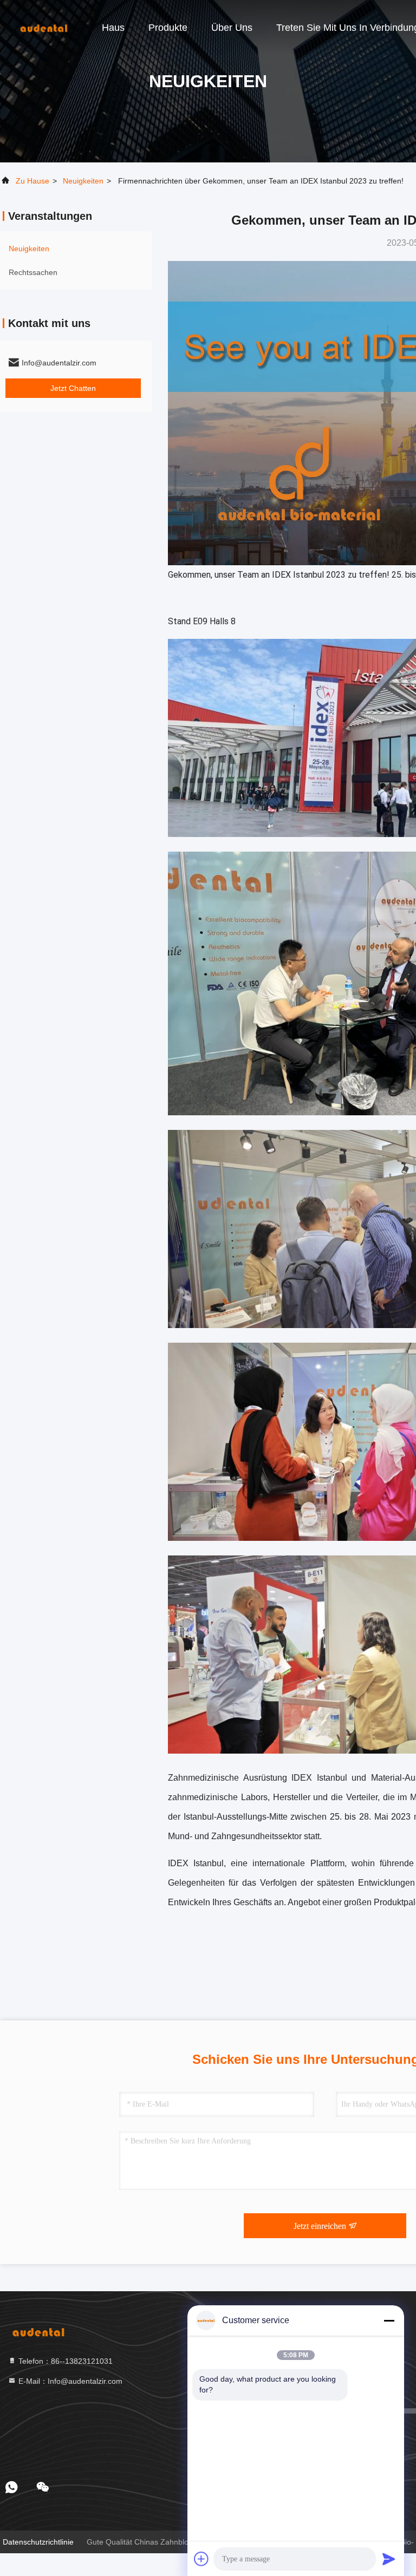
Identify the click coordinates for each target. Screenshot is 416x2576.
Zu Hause (32, 181)
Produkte (168, 28)
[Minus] (389, 2320)
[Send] (389, 2559)
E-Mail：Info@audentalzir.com (69, 2381)
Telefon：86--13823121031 (64, 2361)
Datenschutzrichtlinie (38, 2542)
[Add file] (201, 2559)
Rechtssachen (33, 272)
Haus (113, 28)
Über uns (232, 28)
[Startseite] (43, 27)
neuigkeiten (83, 181)
